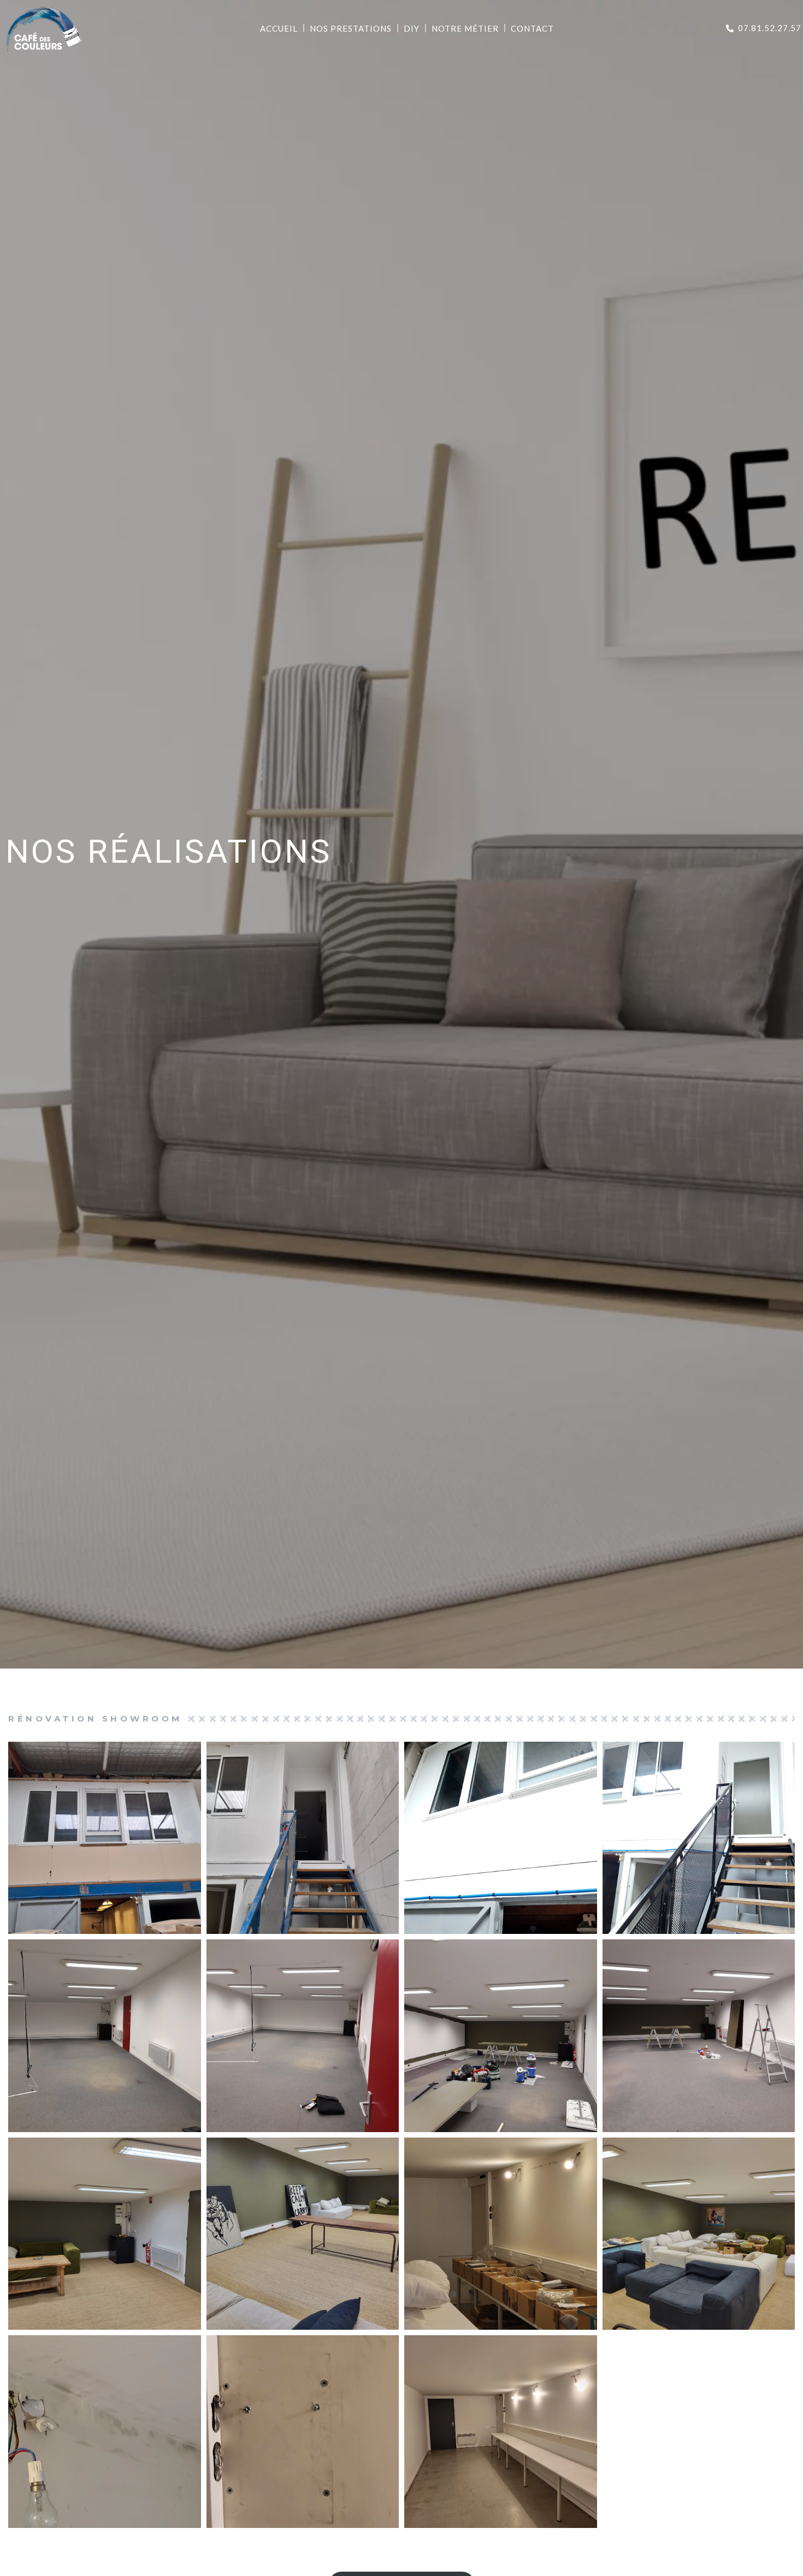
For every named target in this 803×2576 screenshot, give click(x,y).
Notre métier (465, 28)
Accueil (279, 28)
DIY (412, 28)
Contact (532, 28)
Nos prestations (351, 28)
